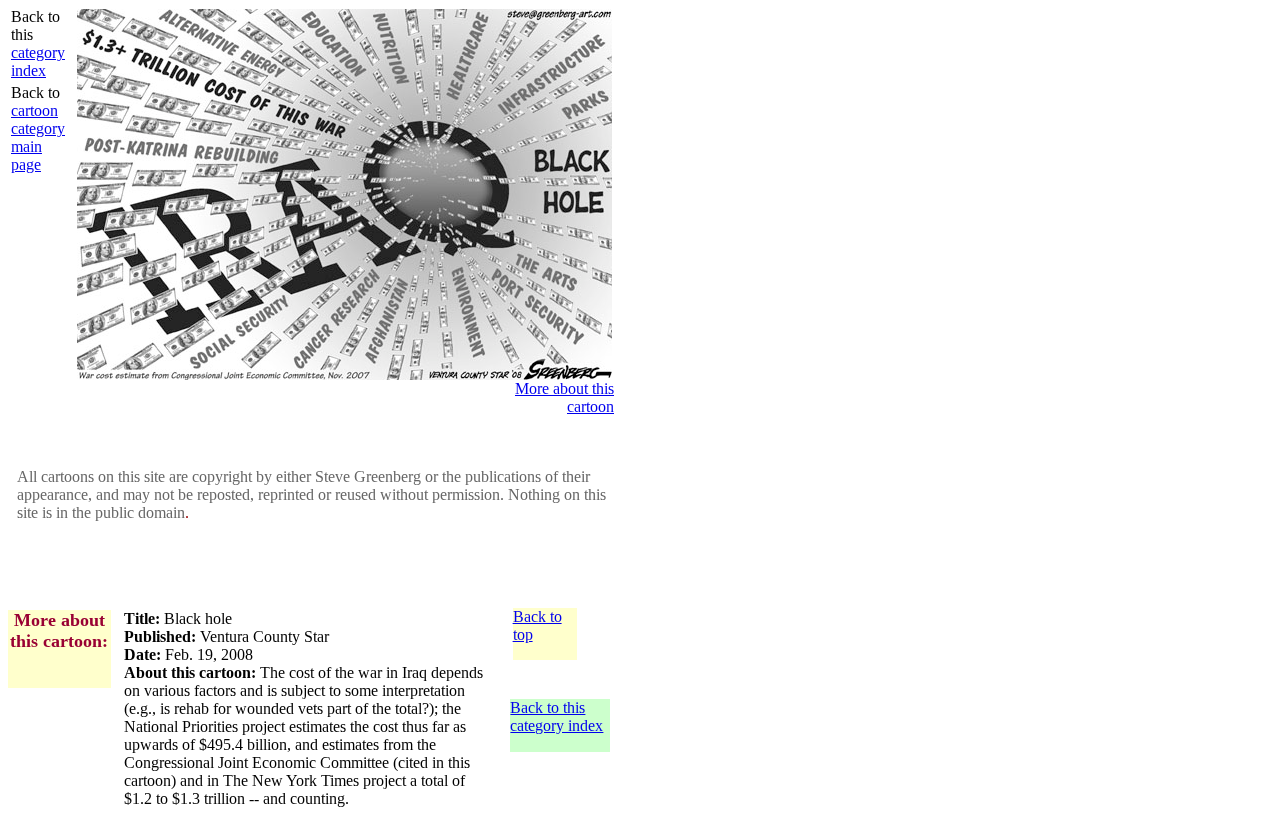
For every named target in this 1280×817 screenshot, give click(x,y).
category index (38, 61)
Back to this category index (556, 716)
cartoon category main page (38, 137)
